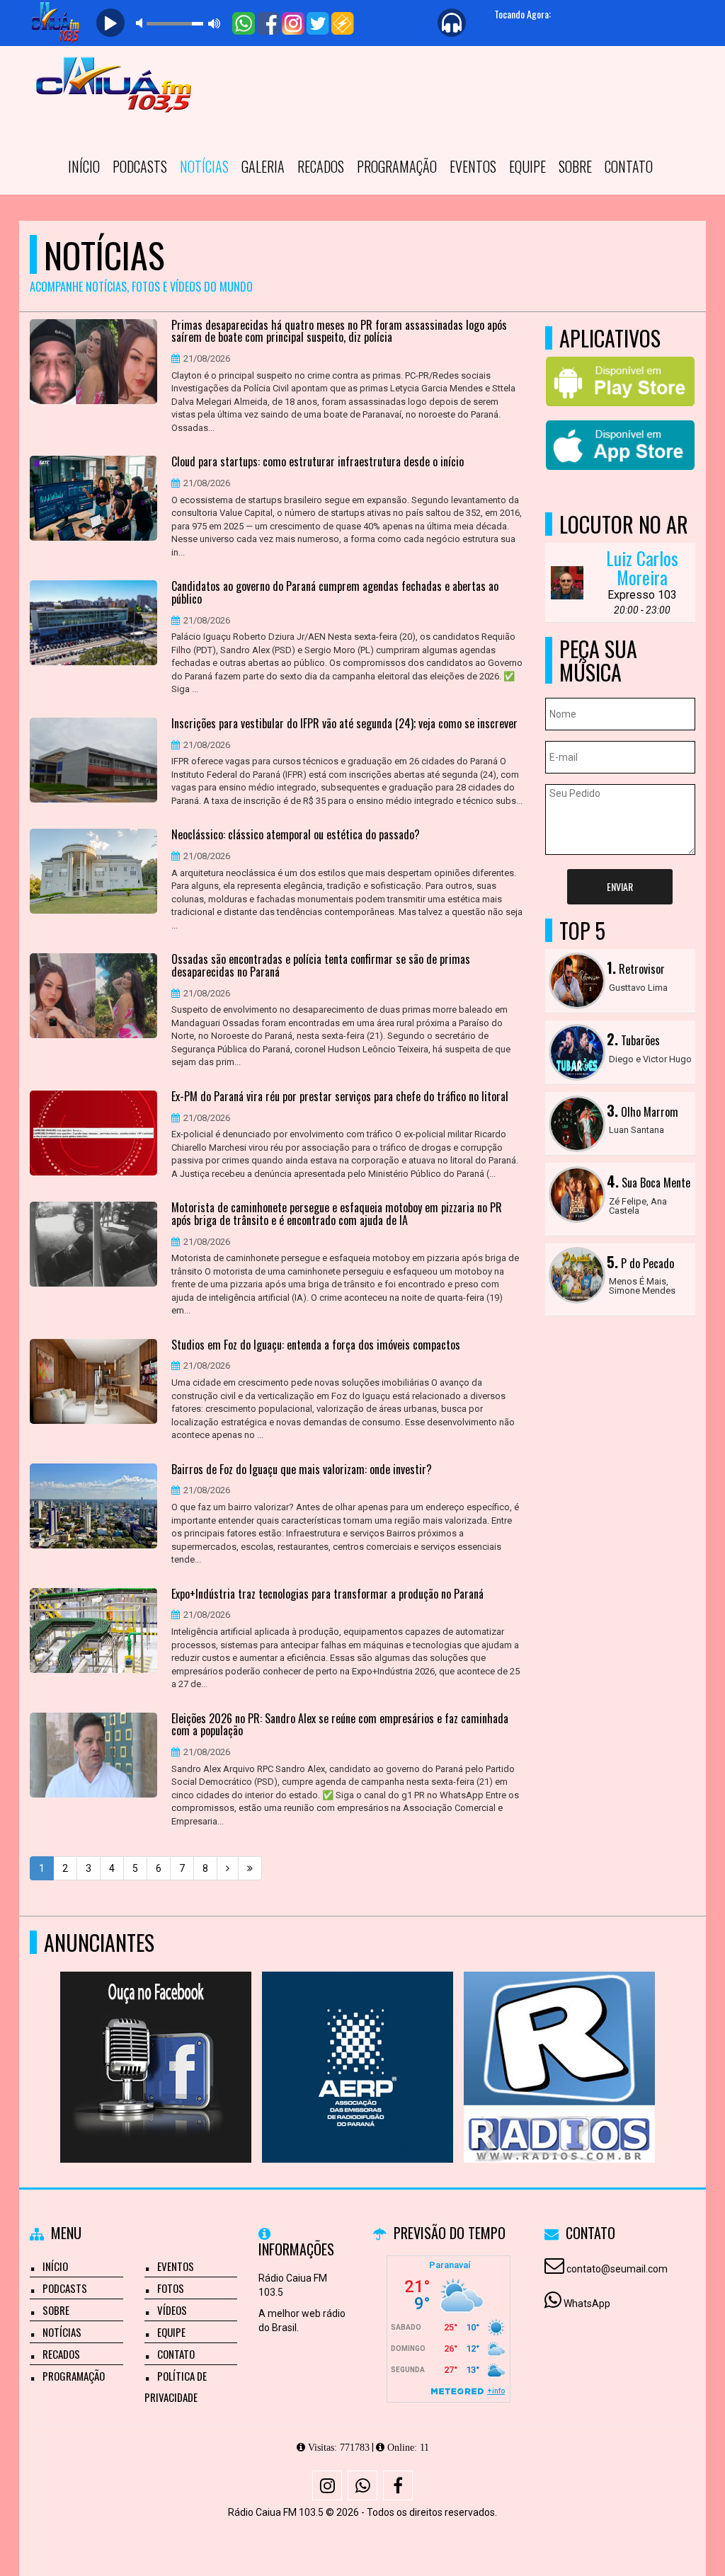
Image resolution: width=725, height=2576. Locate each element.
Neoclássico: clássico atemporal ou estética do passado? (296, 835)
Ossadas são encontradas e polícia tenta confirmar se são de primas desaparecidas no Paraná (321, 966)
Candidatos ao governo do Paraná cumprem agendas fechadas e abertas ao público (335, 593)
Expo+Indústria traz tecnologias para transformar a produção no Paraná (327, 1594)
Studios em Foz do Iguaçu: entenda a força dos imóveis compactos (316, 1345)
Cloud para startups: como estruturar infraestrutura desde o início (318, 462)
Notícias (204, 166)
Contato (629, 166)
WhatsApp (587, 2304)
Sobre (575, 166)
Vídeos (172, 2310)
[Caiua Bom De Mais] (660, 2041)
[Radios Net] (257, 2041)
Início (84, 166)
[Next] (228, 1868)
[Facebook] (398, 2485)
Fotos (171, 2288)
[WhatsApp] (362, 2485)
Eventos (473, 166)
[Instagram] (327, 2485)
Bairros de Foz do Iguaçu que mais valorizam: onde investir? (302, 1470)
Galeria (263, 166)
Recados (321, 166)
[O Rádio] (458, 2041)
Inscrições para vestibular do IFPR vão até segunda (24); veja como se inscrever (344, 724)
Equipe (527, 166)
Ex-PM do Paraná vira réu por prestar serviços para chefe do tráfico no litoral (340, 1097)
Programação (397, 166)
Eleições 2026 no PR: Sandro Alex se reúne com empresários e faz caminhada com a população (340, 1725)
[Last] (250, 1868)
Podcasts (140, 166)
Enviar (620, 886)
